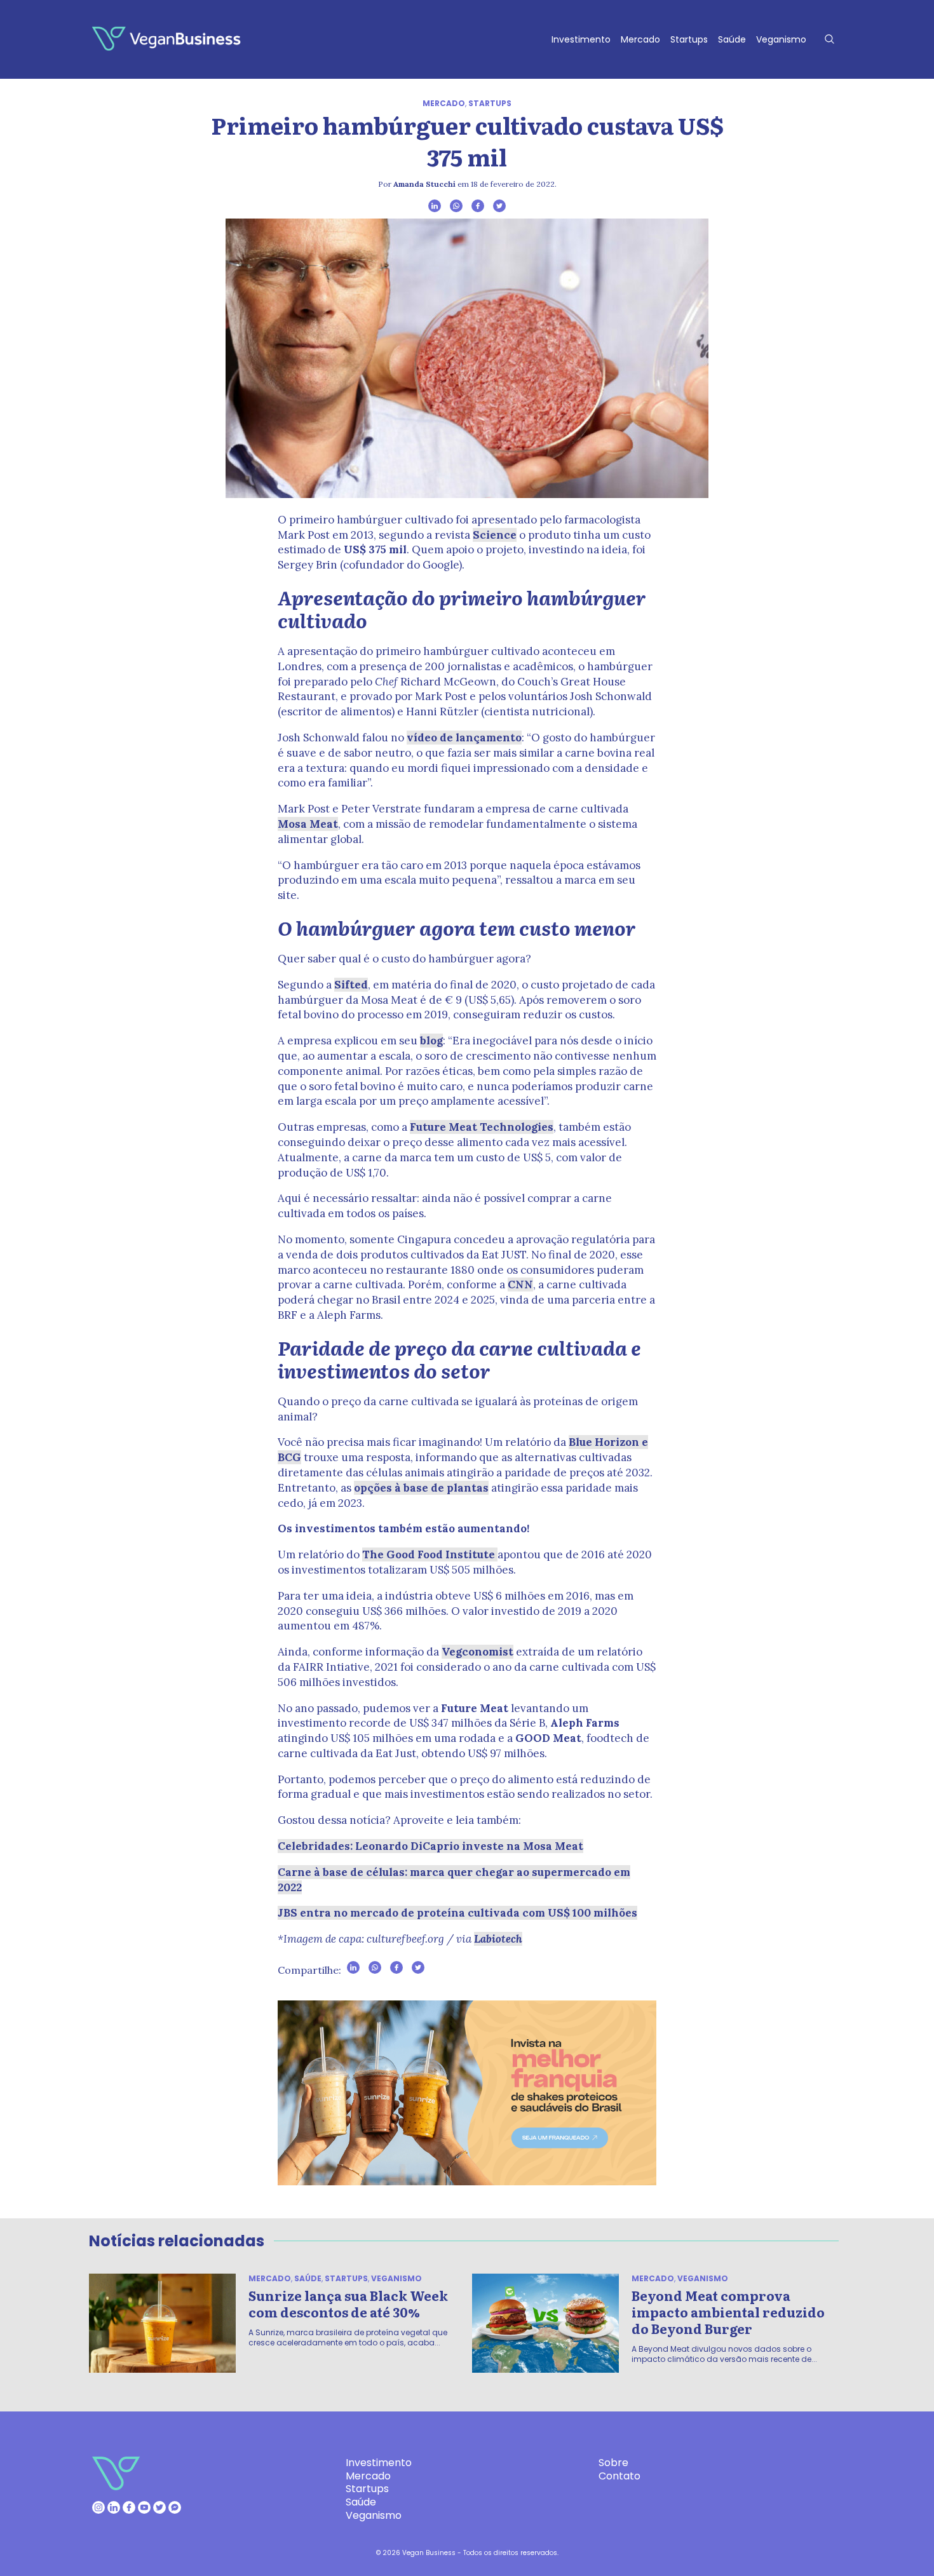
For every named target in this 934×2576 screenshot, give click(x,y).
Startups (689, 39)
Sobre (613, 2463)
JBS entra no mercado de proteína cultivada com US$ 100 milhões (457, 1913)
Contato (619, 2476)
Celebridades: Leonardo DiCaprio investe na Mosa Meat (430, 1846)
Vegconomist (477, 1652)
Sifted (351, 985)
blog (431, 1041)
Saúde (732, 39)
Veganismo (781, 39)
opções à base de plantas (421, 1488)
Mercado (640, 39)
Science (495, 535)
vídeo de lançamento (464, 738)
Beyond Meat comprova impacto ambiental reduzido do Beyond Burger (728, 2312)
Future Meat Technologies (482, 1127)
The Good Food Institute (430, 1554)
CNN (520, 1285)
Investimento (581, 39)
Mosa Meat (308, 824)
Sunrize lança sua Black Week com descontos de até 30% (348, 2303)
